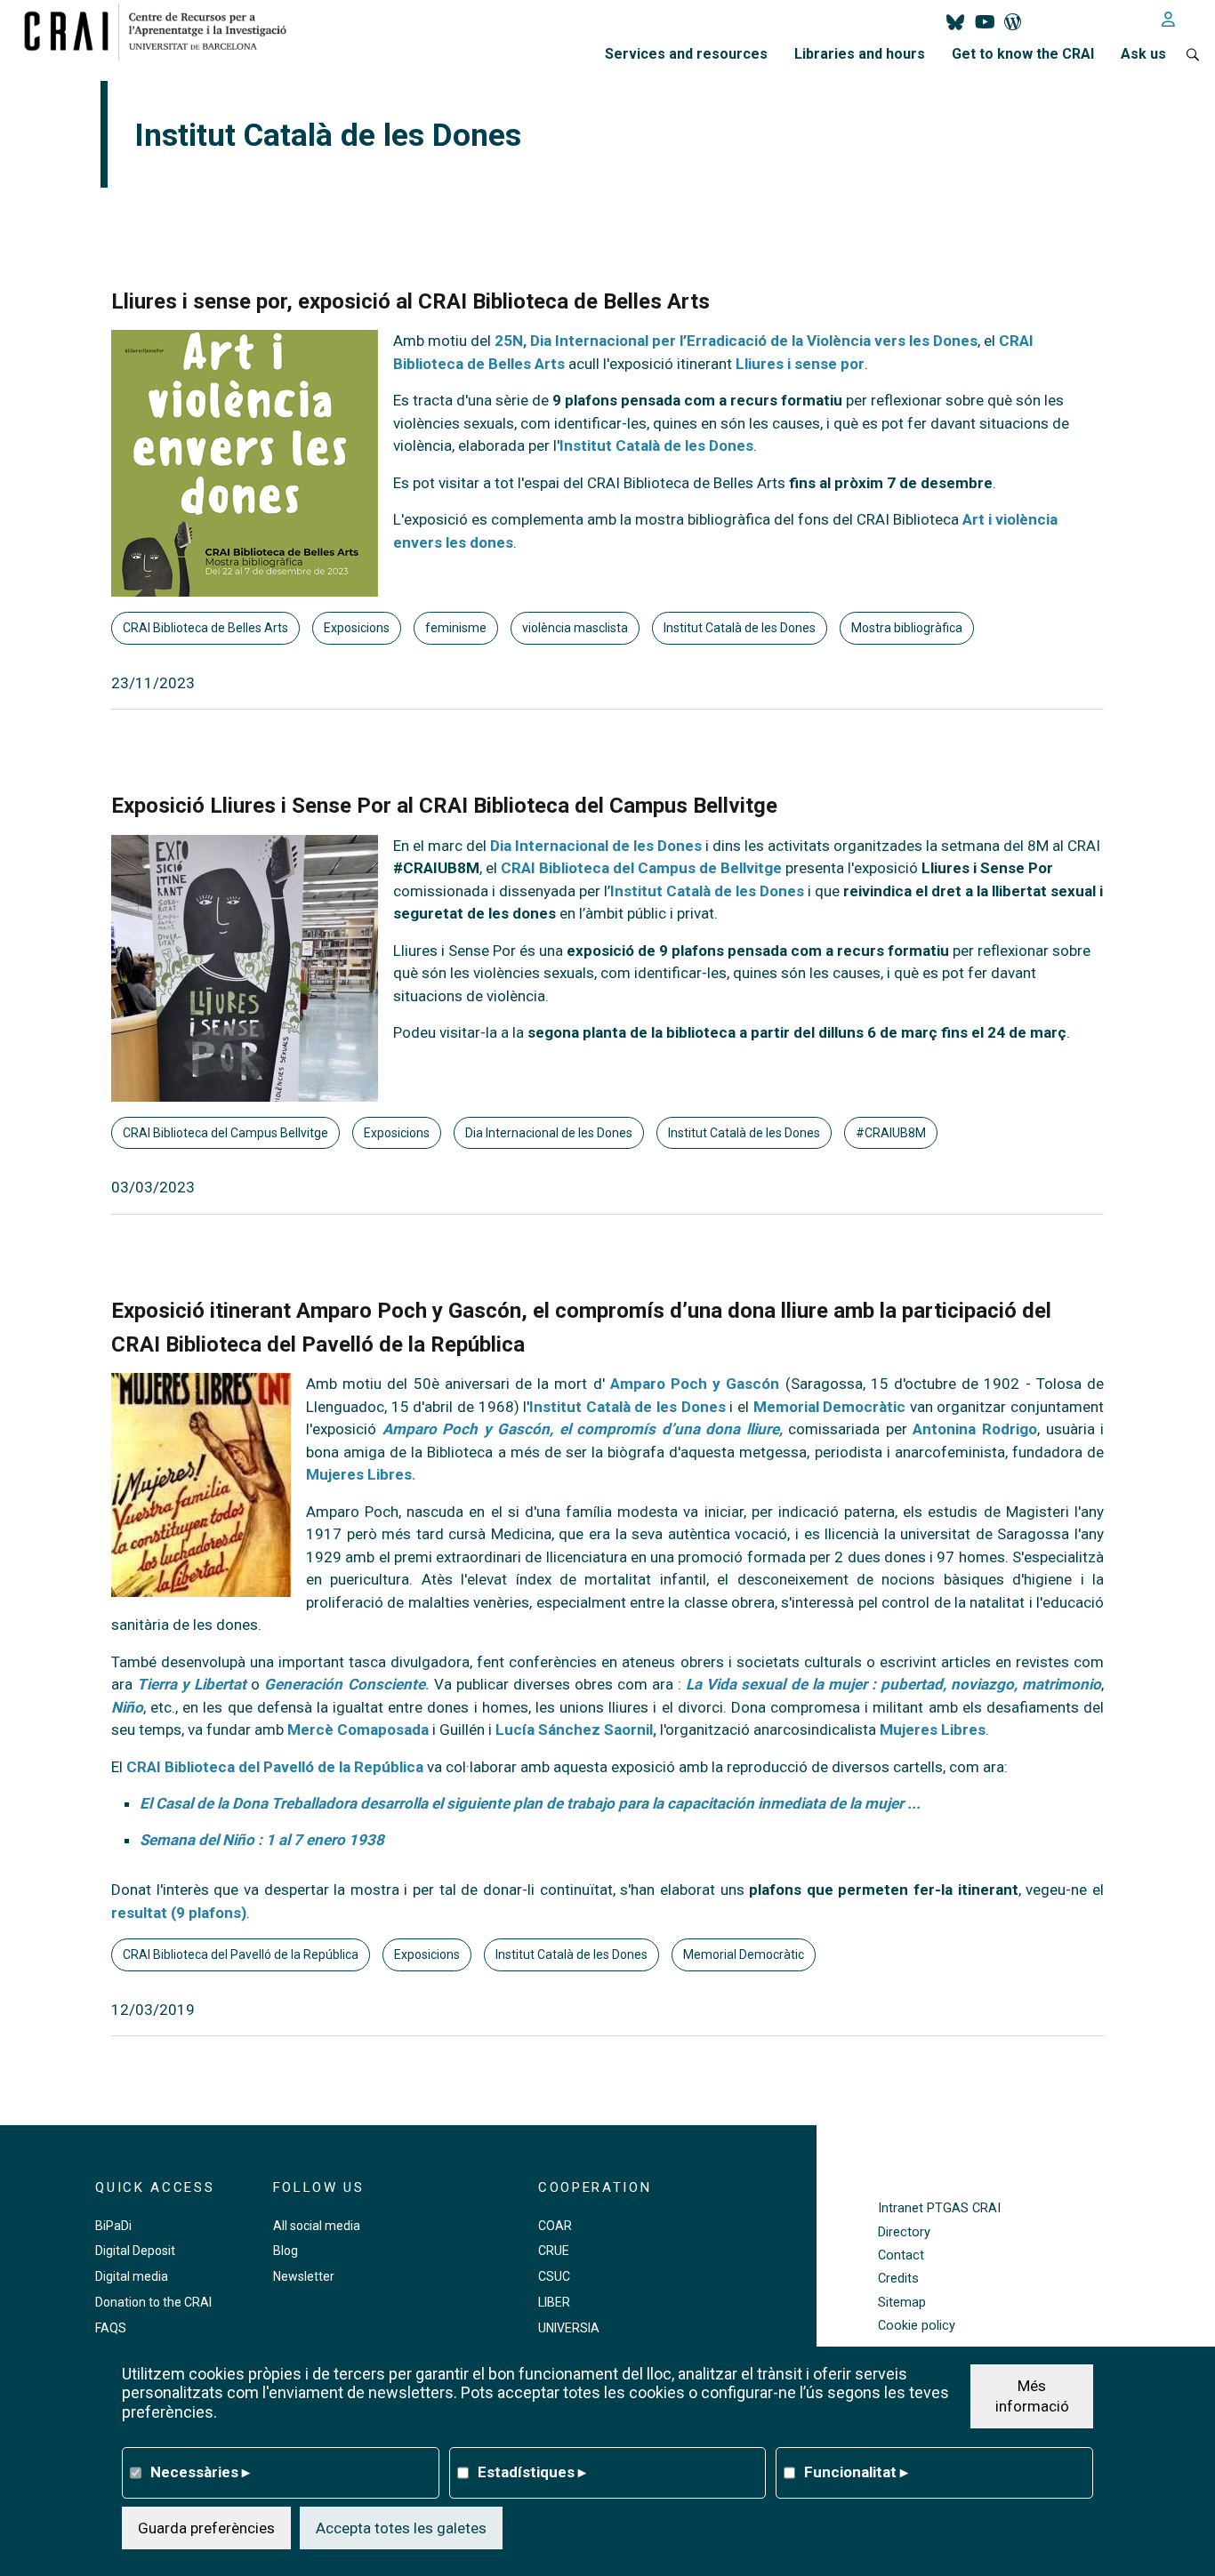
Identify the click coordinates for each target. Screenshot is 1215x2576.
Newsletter (304, 2276)
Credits (898, 2279)
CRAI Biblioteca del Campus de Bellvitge (641, 868)
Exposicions (357, 628)
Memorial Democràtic (830, 1407)
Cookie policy (917, 2326)
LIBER (554, 2302)
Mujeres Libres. (361, 1474)
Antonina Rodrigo (975, 1429)
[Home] (162, 31)
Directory (904, 2232)
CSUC (554, 2276)
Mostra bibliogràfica (907, 628)
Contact (901, 2255)
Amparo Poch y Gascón (695, 1384)
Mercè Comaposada (358, 1729)
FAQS (111, 2328)
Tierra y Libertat (194, 1684)
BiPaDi (113, 2226)
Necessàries (200, 2471)
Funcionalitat (856, 2471)
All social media (317, 2226)
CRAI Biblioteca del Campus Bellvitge (225, 1133)
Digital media (132, 2276)
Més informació (1032, 2395)
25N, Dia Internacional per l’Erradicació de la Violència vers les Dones (736, 341)
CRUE (554, 2251)
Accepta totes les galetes (401, 2527)
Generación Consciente (344, 1684)
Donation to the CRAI (153, 2302)
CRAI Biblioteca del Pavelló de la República (275, 1767)
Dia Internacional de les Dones (596, 846)
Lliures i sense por (800, 364)
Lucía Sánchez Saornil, (576, 1729)
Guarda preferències (206, 2527)
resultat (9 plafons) (179, 1913)
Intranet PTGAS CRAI (939, 2208)
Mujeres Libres (933, 1729)
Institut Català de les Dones (656, 445)
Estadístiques (532, 2471)
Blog (286, 2251)
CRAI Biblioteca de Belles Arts (205, 628)
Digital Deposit (135, 2251)
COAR (555, 2226)
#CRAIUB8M (891, 1133)
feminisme (456, 628)
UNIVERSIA (569, 2328)
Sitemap (902, 2303)
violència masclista (575, 628)
